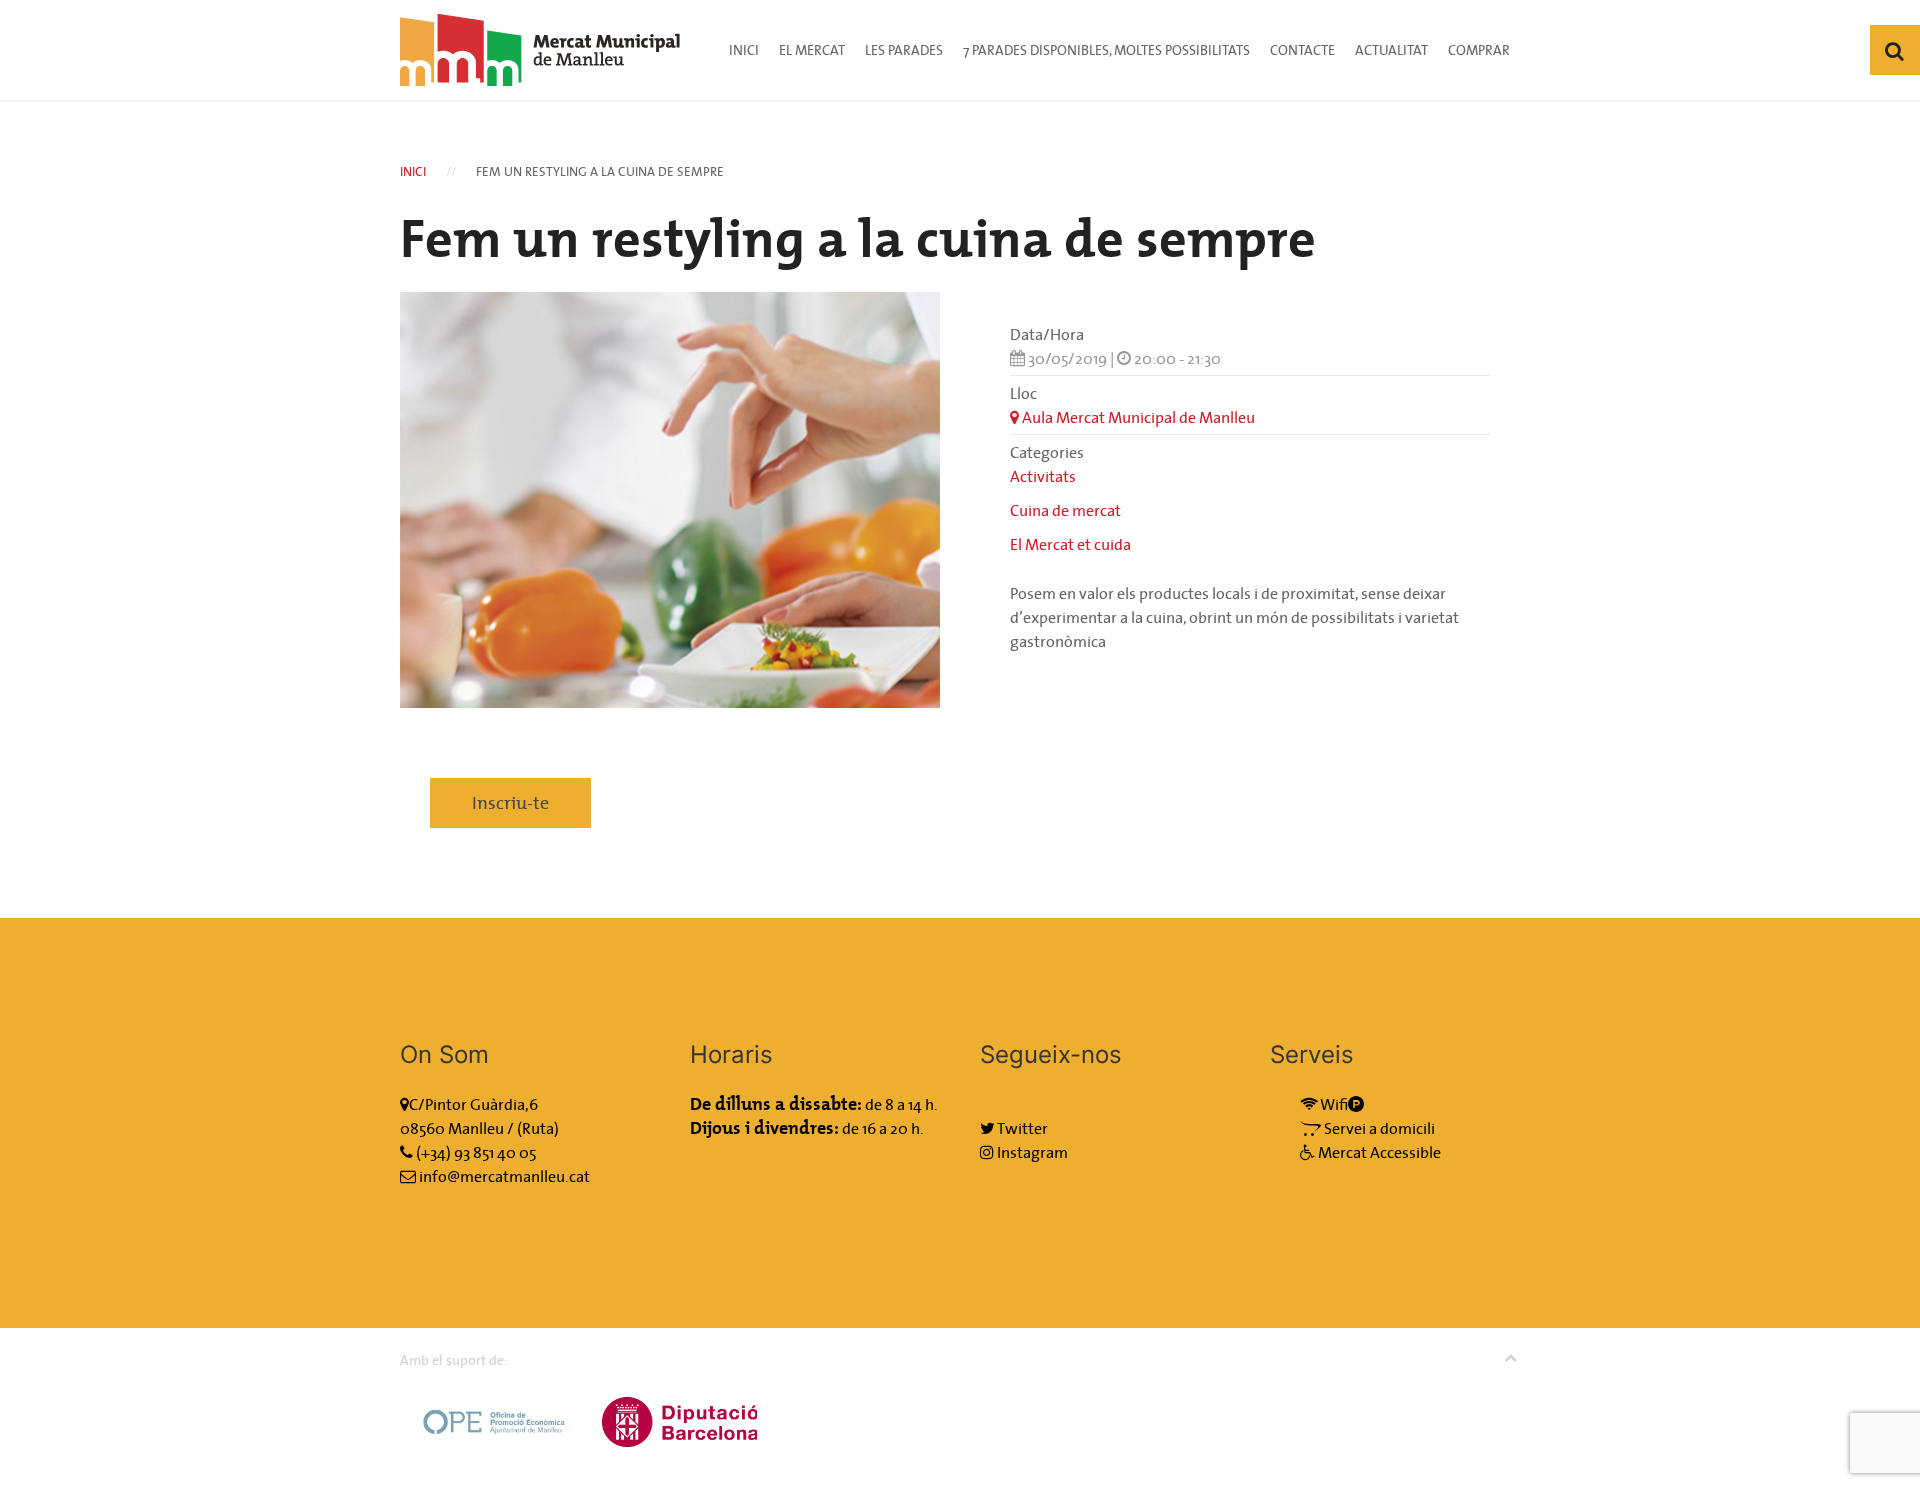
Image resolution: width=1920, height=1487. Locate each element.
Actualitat (1391, 50)
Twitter (1021, 1128)
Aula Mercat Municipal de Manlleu (1137, 417)
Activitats (1043, 476)
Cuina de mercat (1065, 510)
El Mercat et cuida (1070, 544)
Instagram (1031, 1152)
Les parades (904, 50)
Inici (744, 50)
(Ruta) (538, 1128)
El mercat (812, 50)
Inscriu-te (510, 802)
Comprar (1479, 50)
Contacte (1302, 50)
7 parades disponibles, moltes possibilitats (1106, 50)
